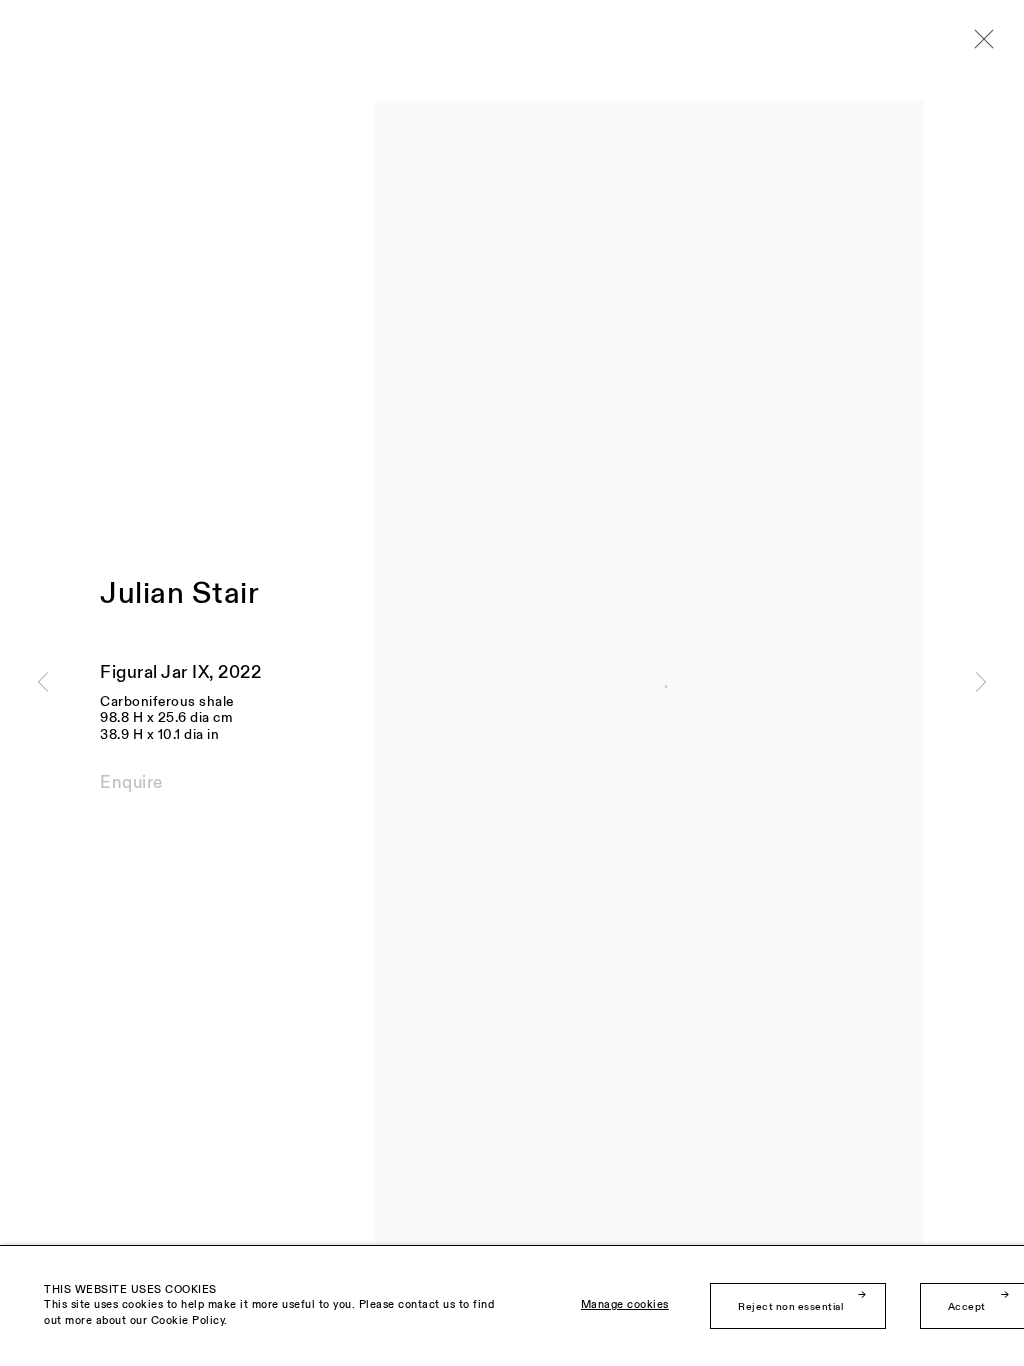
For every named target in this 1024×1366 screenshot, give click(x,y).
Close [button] (979, 45)
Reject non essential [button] (790, 1306)
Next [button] (981, 683)
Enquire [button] (131, 783)
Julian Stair (179, 594)
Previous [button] (43, 683)
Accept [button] (967, 1306)
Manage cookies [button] (625, 1306)
